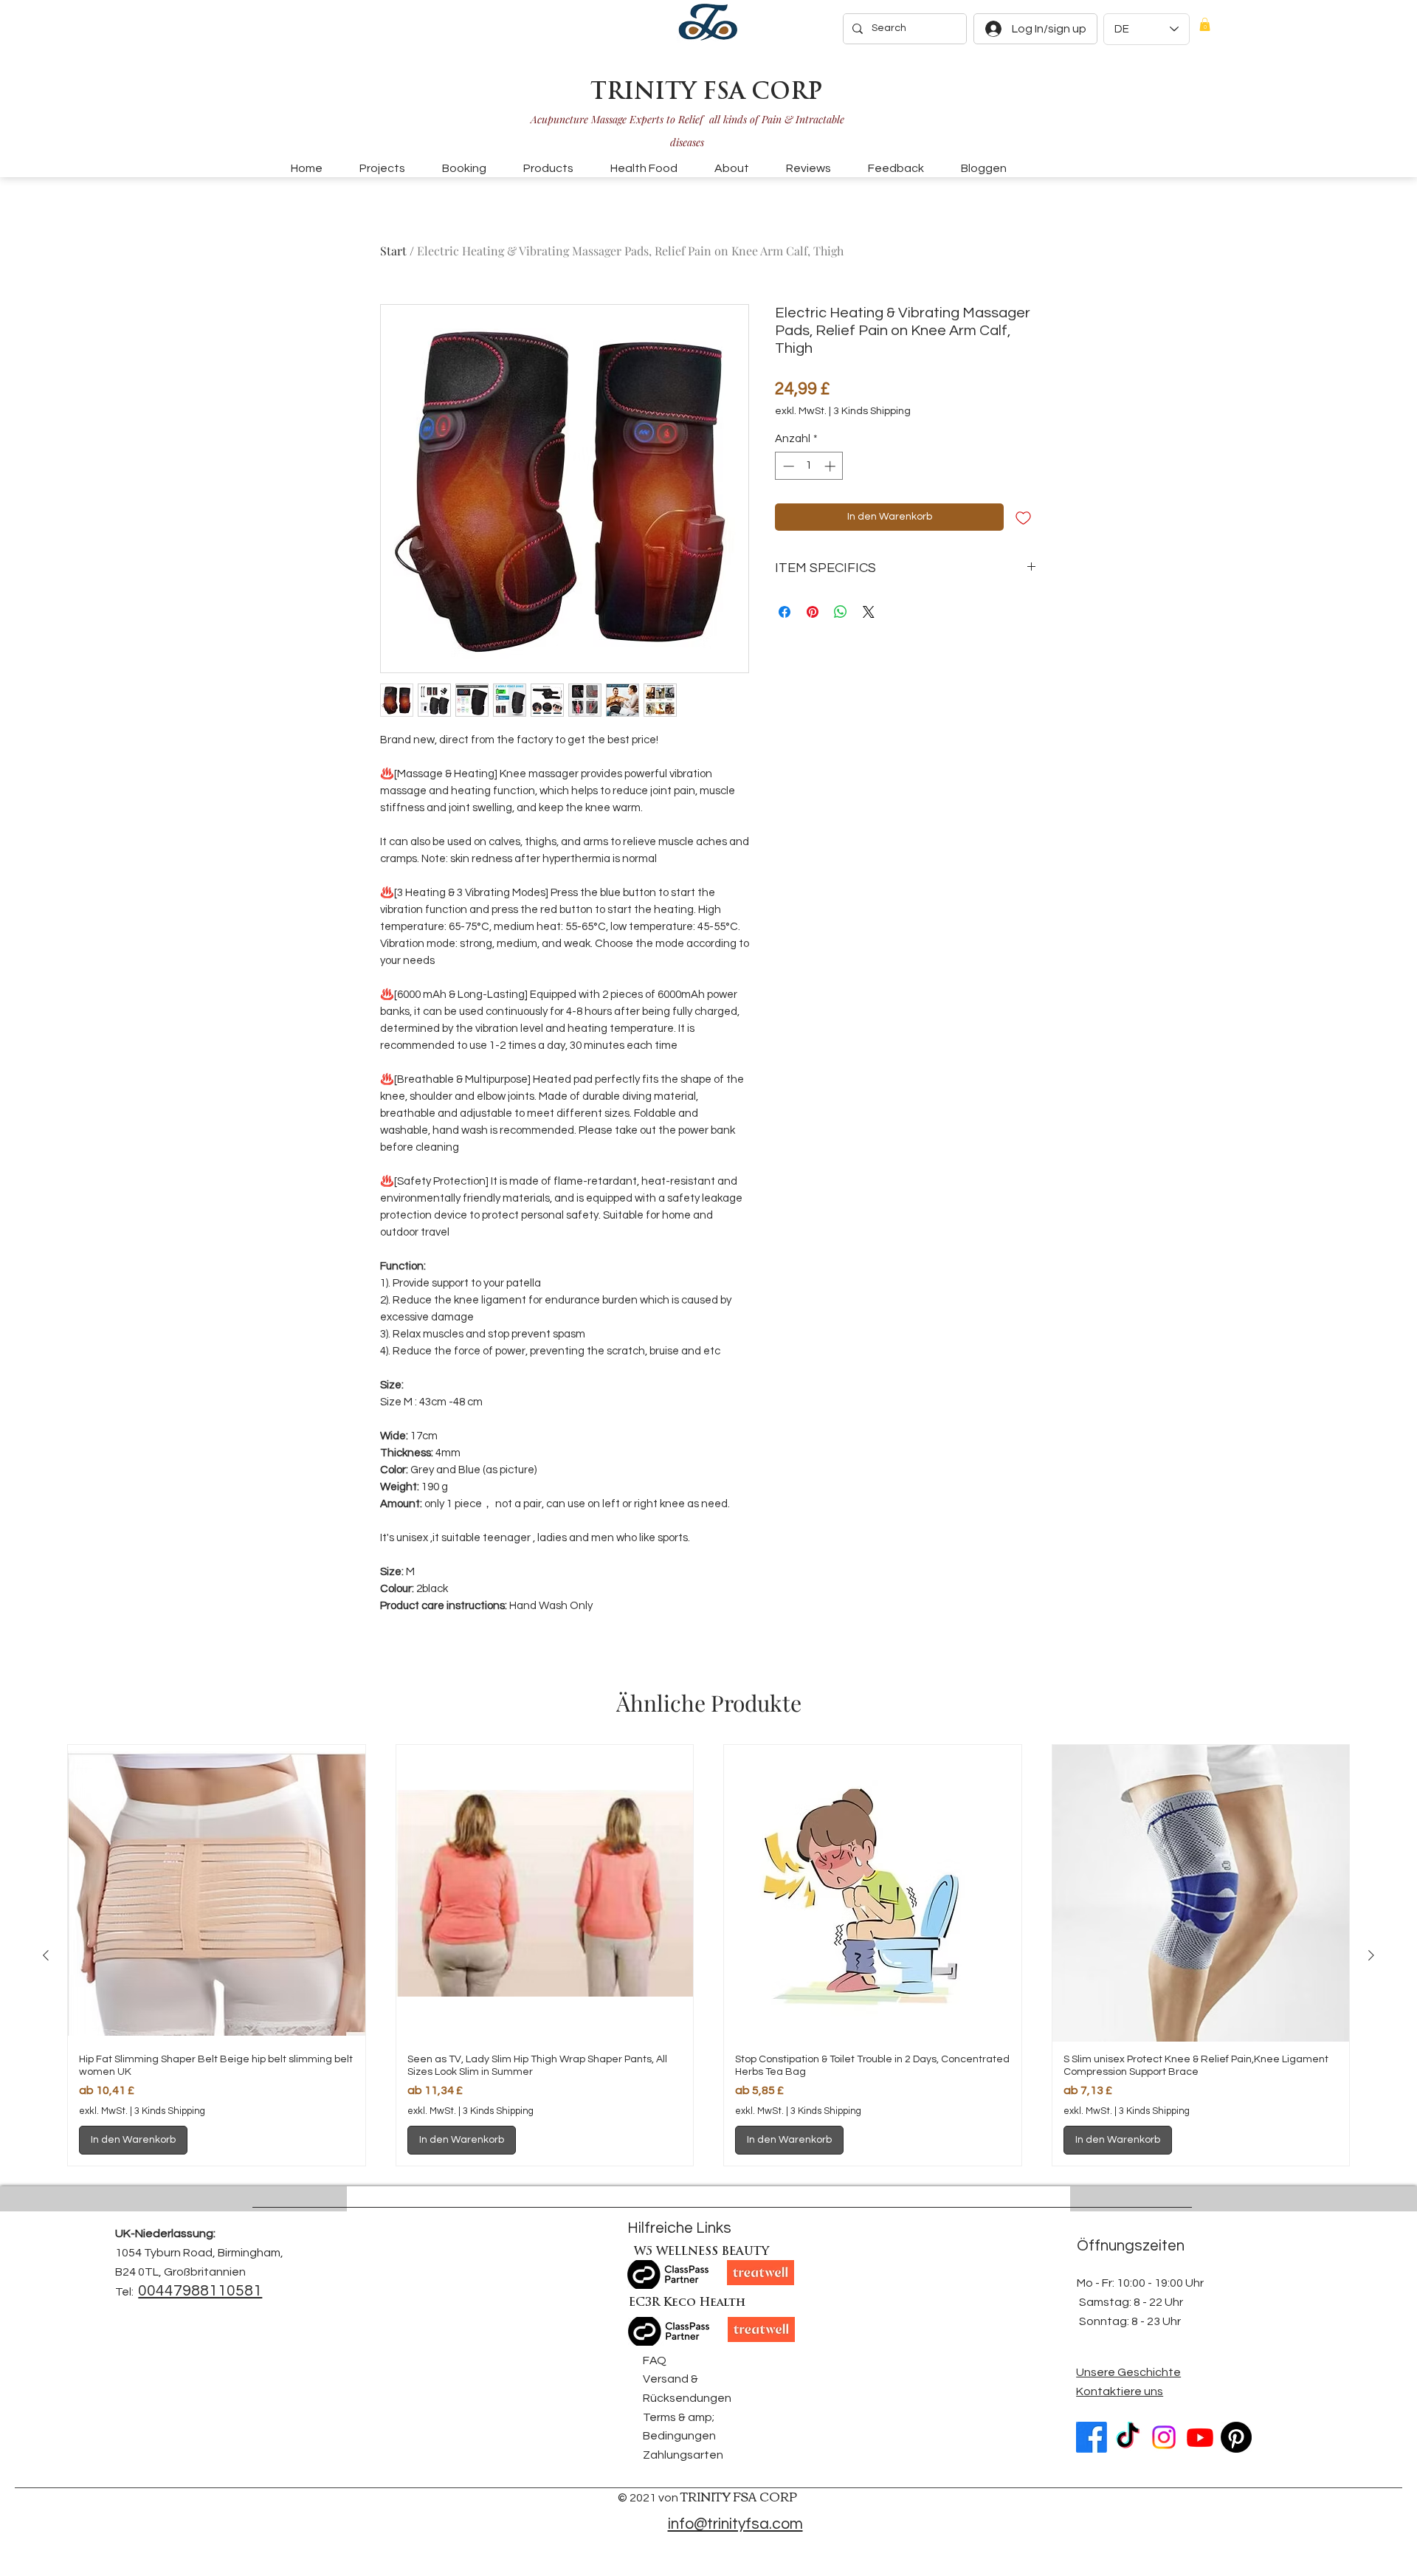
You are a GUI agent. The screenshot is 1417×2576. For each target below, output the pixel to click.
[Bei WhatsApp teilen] (841, 612)
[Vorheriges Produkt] (46, 1955)
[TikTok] (1128, 2437)
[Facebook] (1092, 2437)
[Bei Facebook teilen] (785, 612)
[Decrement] (787, 466)
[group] (708, 1956)
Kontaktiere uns (1120, 2391)
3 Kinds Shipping (872, 411)
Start (393, 251)
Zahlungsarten (683, 2455)
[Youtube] (1200, 2437)
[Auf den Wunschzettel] (1023, 517)
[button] (1205, 24)
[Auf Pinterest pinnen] (813, 612)
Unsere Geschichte (1128, 2372)
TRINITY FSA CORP (706, 93)
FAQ (655, 2360)
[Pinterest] (1236, 2437)
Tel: (124, 2292)
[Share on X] (869, 612)
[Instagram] (1164, 2437)
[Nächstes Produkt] (1371, 1955)
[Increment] (831, 466)
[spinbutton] (809, 466)
